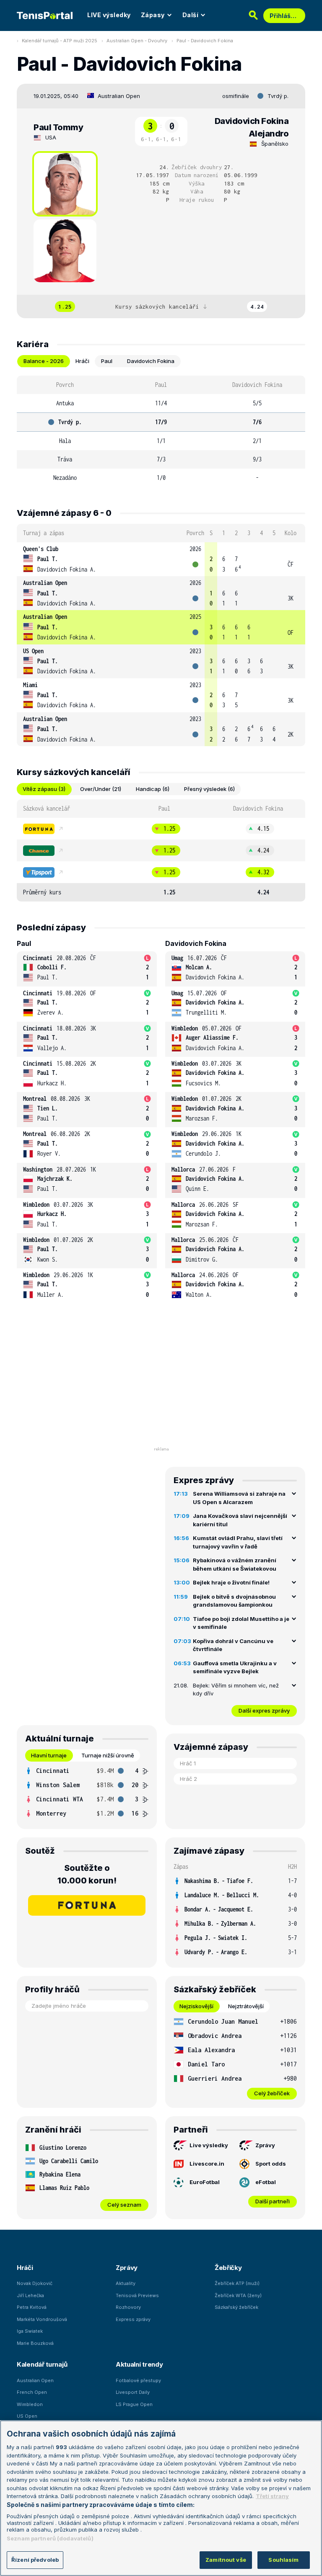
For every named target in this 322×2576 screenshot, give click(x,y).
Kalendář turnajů (42, 2364)
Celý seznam (124, 2205)
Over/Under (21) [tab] (101, 789)
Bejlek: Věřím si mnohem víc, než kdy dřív (236, 1690)
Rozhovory (128, 2307)
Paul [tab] (107, 361)
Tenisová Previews (137, 2295)
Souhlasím (283, 2560)
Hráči (25, 2268)
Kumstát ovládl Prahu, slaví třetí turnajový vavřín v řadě (238, 1542)
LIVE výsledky (109, 15)
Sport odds (271, 2164)
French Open (32, 2392)
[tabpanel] (161, 431)
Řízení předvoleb (35, 2560)
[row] (161, 559)
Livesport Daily (133, 2392)
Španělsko (275, 144)
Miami (30, 685)
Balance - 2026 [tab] (44, 361)
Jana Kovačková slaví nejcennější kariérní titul (240, 1520)
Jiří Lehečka (30, 2295)
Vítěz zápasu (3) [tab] (44, 789)
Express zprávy (133, 2319)
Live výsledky (209, 2145)
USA (51, 137)
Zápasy (153, 15)
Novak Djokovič (35, 2283)
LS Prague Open (134, 2404)
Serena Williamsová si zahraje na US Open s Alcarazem (239, 1498)
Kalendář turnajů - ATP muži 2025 (60, 41)
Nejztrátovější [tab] (246, 2006)
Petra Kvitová (32, 2307)
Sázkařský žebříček (236, 2307)
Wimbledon (30, 2404)
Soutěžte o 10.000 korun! (87, 1874)
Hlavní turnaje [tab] (49, 1755)
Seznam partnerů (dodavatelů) (50, 2538)
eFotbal (266, 2182)
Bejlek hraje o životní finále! (231, 1582)
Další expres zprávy (264, 1710)
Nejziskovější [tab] (196, 2006)
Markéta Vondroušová (42, 2319)
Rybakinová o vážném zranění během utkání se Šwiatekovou (235, 1564)
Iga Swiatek (30, 2331)
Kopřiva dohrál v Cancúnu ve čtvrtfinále (233, 1645)
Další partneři (273, 2201)
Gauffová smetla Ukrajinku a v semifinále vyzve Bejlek (235, 1667)
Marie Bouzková (35, 2343)
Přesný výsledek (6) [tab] (209, 789)
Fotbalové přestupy (138, 2380)
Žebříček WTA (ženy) (238, 2295)
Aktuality (126, 2283)
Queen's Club (41, 549)
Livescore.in (207, 2164)
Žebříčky (228, 2268)
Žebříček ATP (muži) (237, 2283)
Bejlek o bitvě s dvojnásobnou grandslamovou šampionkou (234, 1601)
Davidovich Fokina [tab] (151, 361)
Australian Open (119, 96)
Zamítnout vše (226, 2560)
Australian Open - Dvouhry (137, 41)
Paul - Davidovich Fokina (205, 41)
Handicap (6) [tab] (153, 789)
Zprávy (265, 2145)
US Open (33, 651)
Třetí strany (272, 2496)
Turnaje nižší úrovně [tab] (108, 1755)
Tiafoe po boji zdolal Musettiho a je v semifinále (241, 1623)
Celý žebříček (272, 2093)
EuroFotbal (205, 2182)
